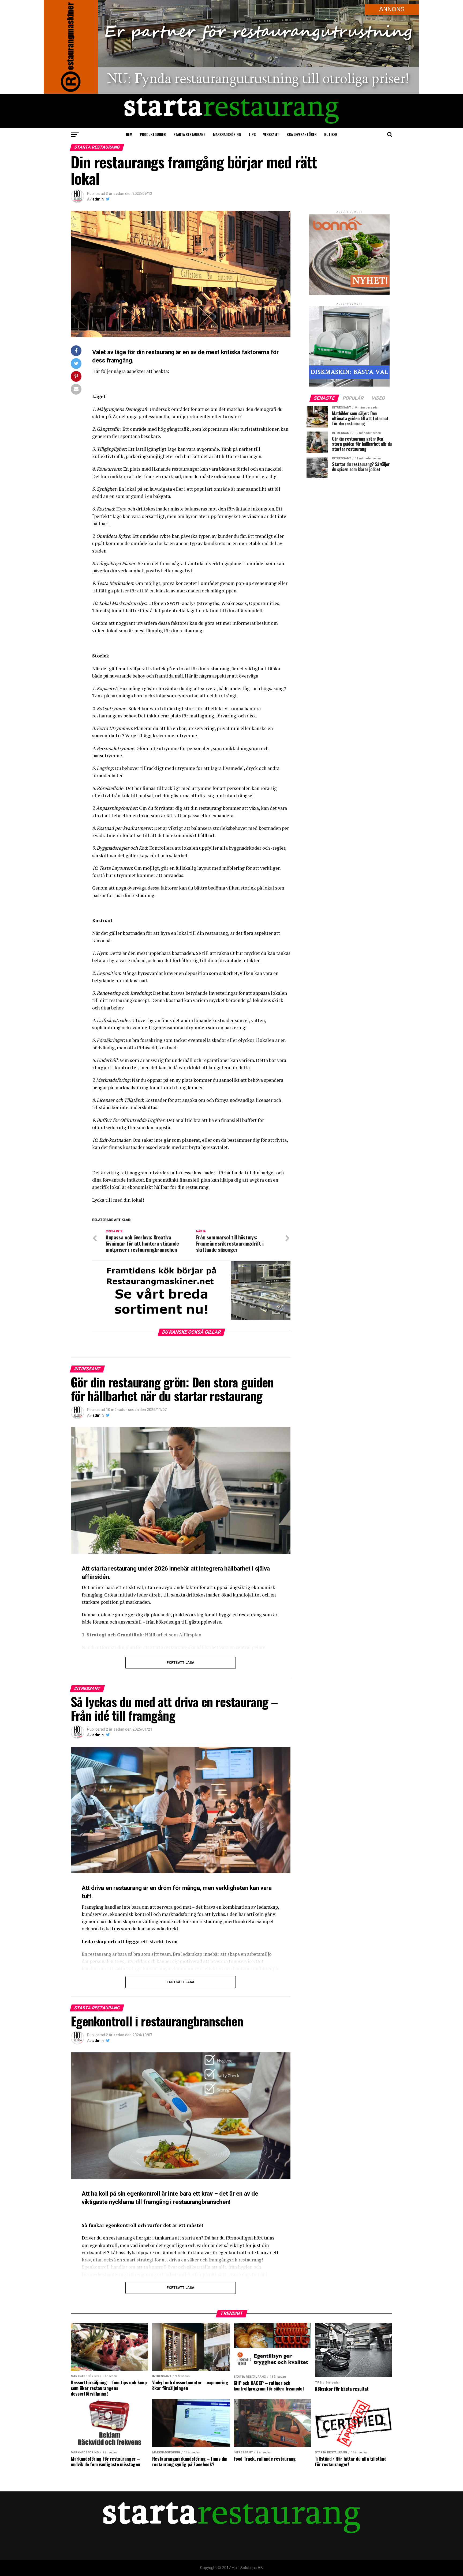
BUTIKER (331, 134)
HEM (129, 134)
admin (98, 199)
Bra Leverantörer (302, 134)
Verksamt (271, 134)
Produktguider (153, 134)
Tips (252, 134)
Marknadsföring (227, 134)
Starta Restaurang (189, 134)
